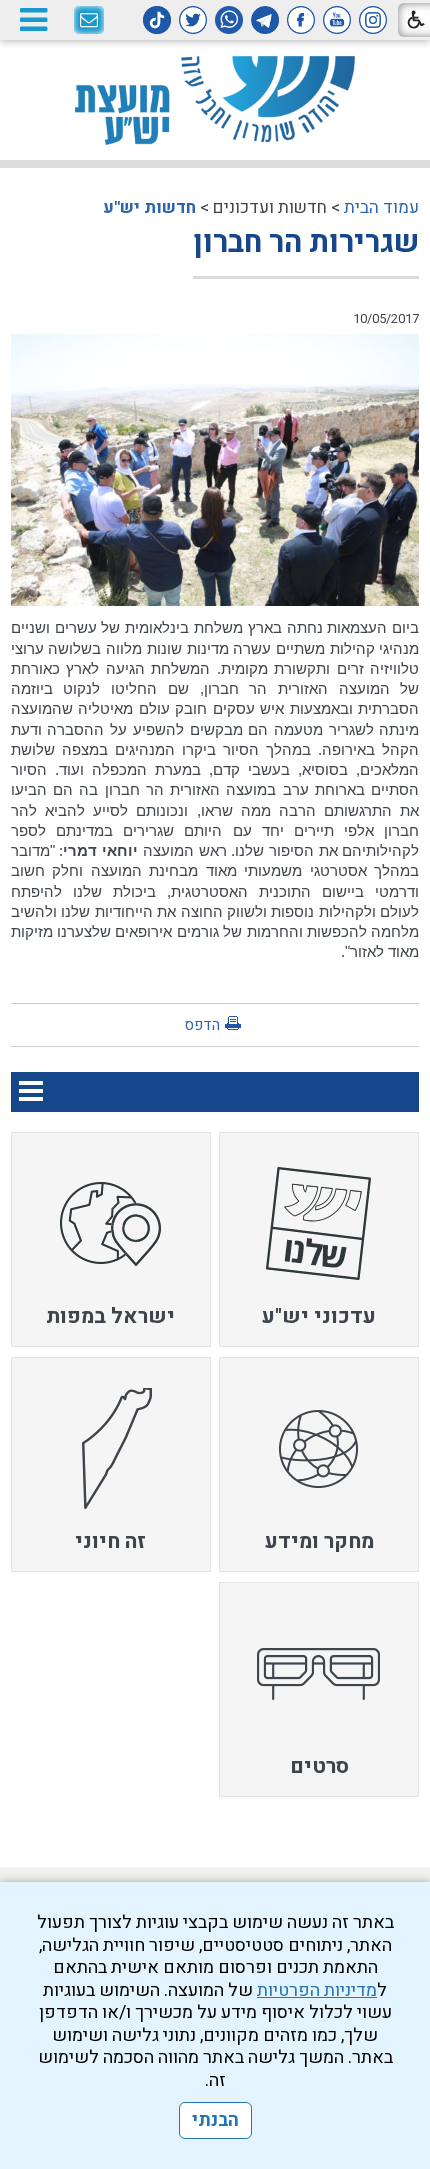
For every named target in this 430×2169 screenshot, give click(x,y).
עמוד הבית (381, 207)
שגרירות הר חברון (306, 243)
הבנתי (215, 2120)
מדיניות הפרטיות (317, 1990)
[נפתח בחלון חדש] (373, 20)
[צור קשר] (89, 21)
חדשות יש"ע (149, 207)
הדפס (202, 1025)
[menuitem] (319, 1239)
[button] (33, 19)
